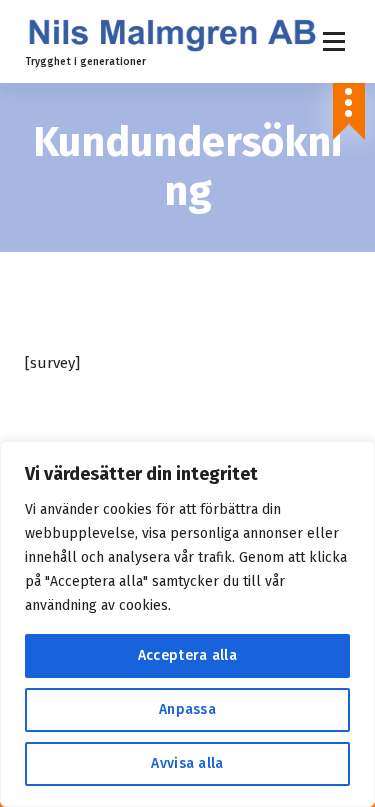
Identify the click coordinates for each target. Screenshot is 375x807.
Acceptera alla (187, 655)
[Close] (354, 458)
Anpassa (187, 709)
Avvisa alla (187, 763)
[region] (187, 624)
